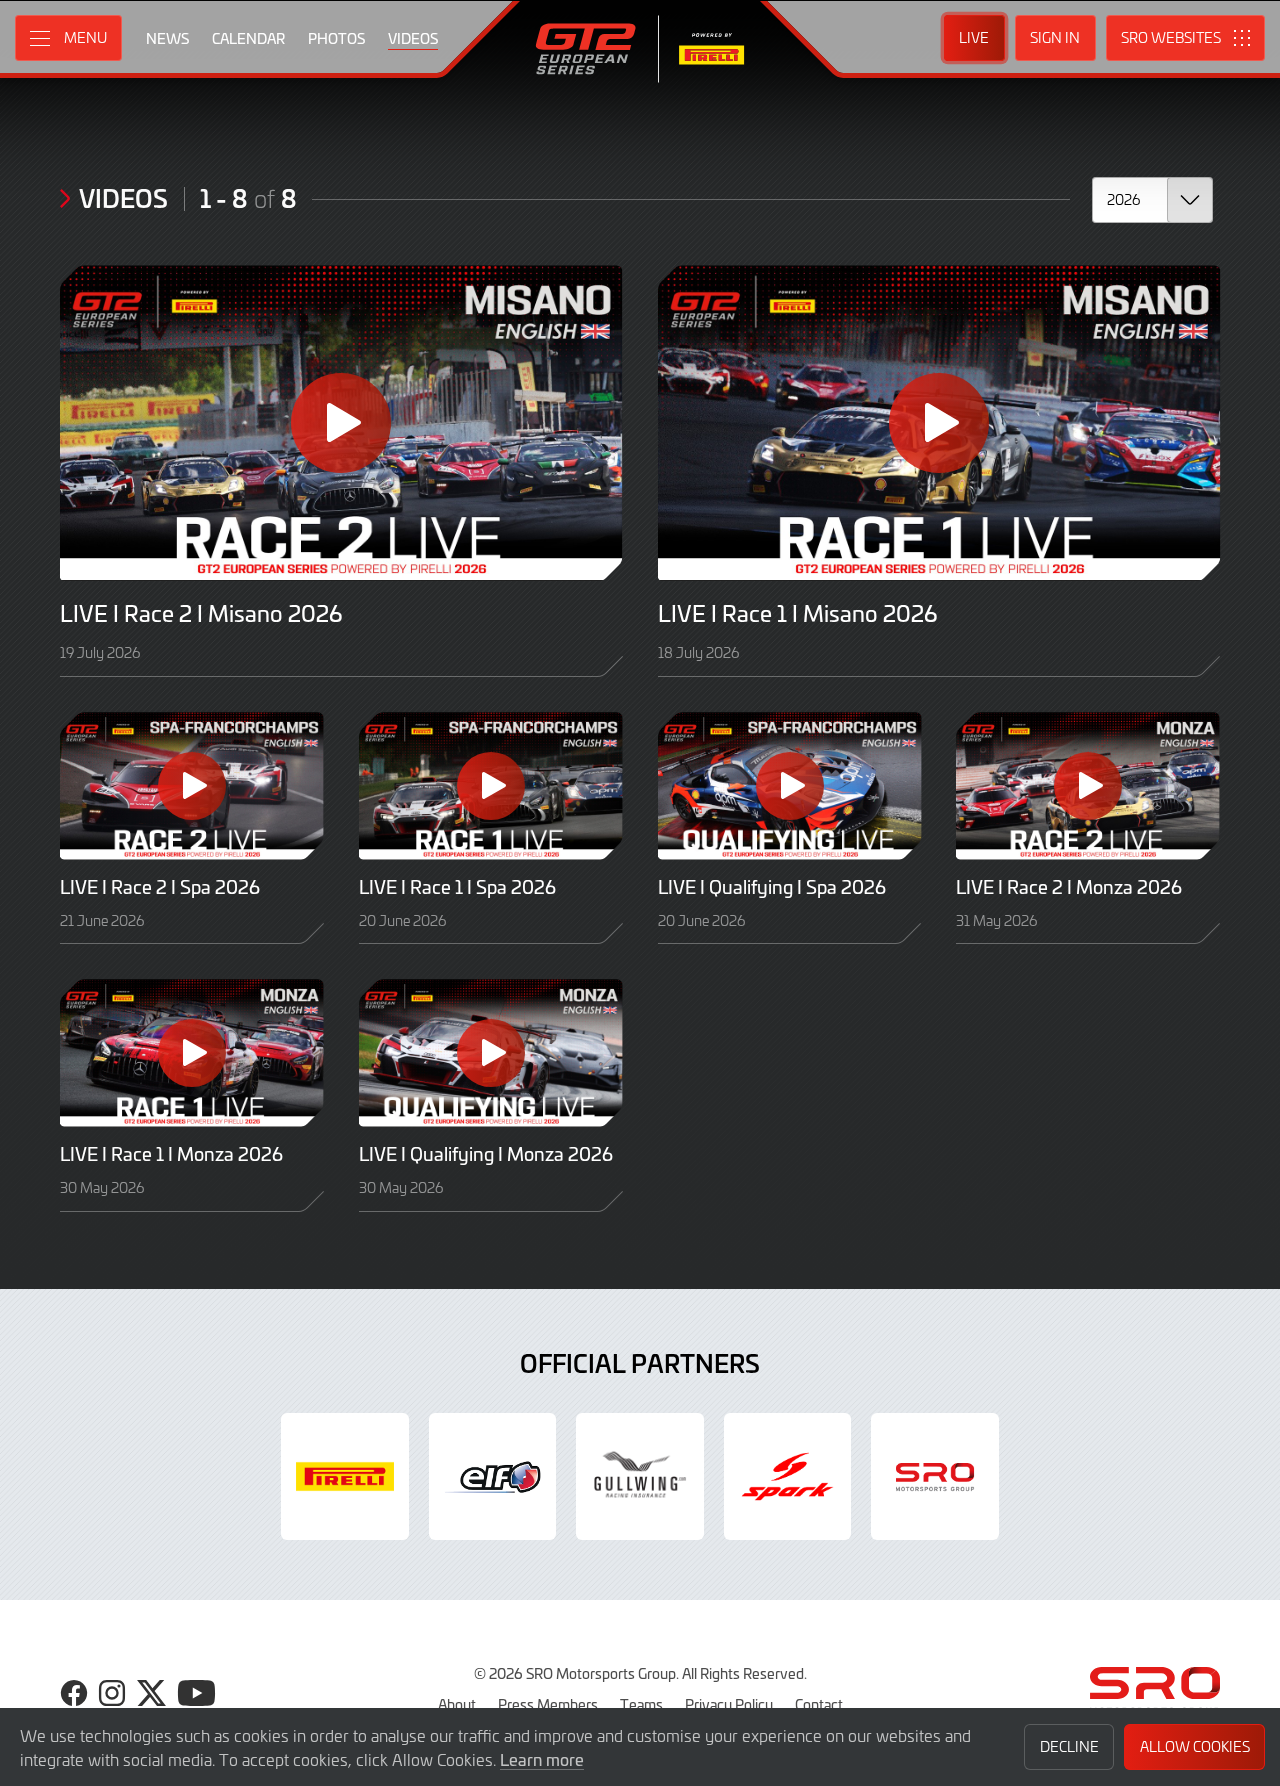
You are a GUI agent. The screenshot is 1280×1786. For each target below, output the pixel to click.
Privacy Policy (729, 1704)
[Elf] (493, 1477)
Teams (641, 1704)
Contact (819, 1704)
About (457, 1704)
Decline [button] (1069, 1746)
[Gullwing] (640, 1477)
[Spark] (788, 1477)
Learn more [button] (542, 1759)
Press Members (548, 1704)
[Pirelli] (345, 1477)
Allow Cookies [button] (1195, 1746)
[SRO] (935, 1477)
